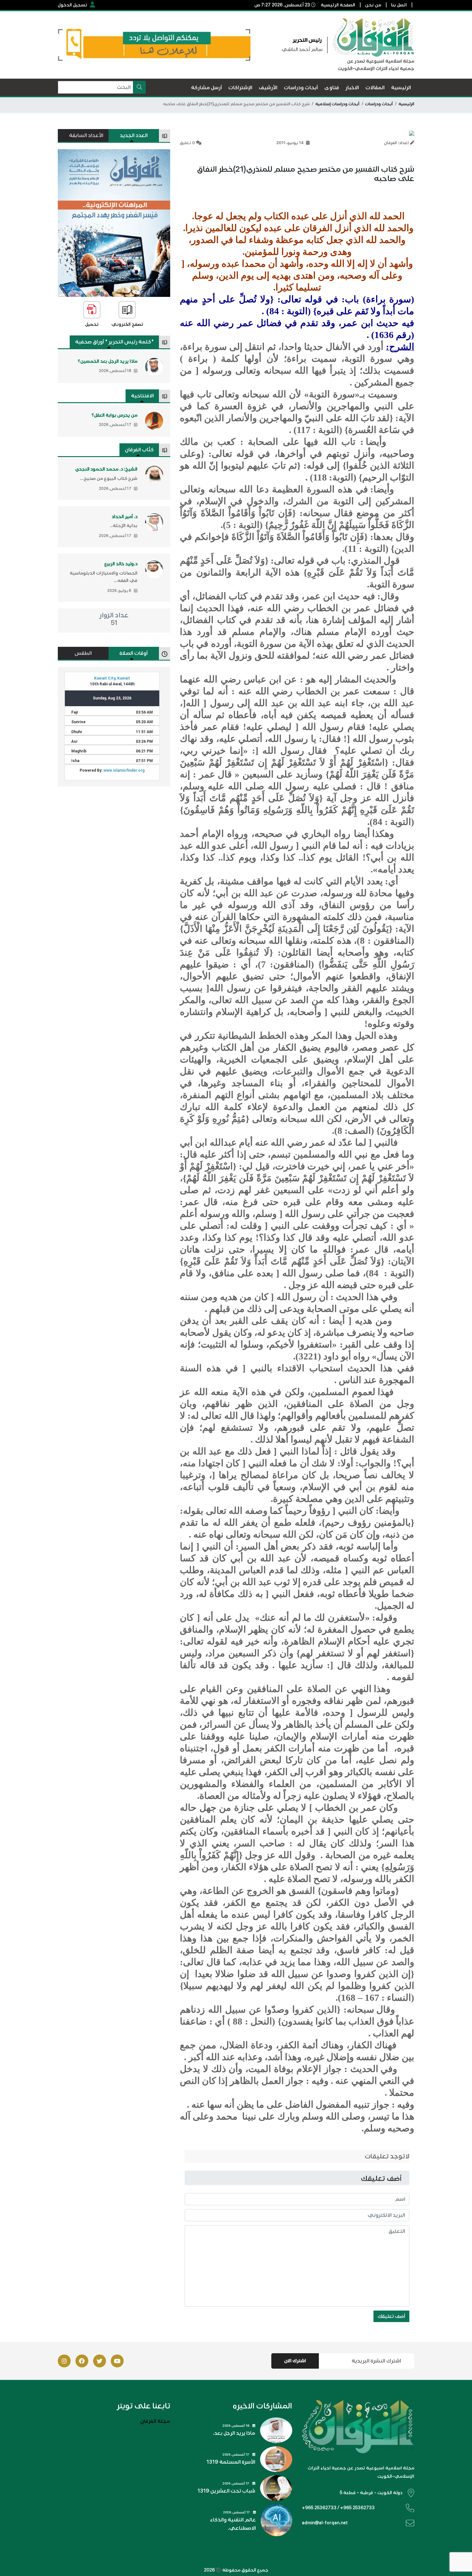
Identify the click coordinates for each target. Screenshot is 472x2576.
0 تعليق (187, 143)
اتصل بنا (399, 5)
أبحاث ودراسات (379, 104)
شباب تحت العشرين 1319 (226, 2491)
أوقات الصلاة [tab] (134, 653)
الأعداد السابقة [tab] (86, 135)
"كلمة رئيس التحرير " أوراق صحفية (114, 342)
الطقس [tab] (83, 653)
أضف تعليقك (391, 2316)
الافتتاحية (142, 396)
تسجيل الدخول (73, 5)
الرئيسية (406, 104)
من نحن (373, 5)
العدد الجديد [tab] (134, 135)
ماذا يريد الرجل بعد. (234, 2433)
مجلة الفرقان (155, 2421)
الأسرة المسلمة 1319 (231, 2462)
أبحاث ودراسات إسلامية (337, 104)
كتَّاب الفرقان (139, 450)
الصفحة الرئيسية (338, 5)
